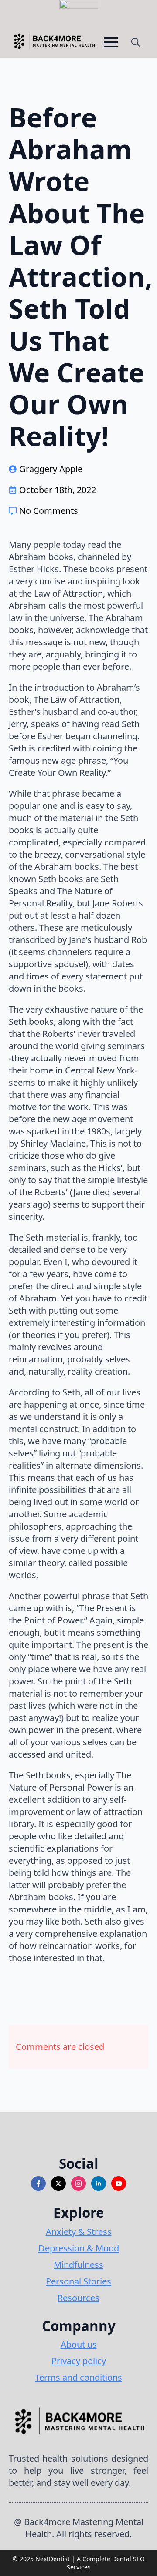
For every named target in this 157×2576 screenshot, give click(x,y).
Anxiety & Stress (79, 2232)
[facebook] (38, 2184)
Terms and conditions (78, 2377)
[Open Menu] (111, 42)
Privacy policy (79, 2361)
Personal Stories (78, 2281)
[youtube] (119, 2184)
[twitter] (58, 2184)
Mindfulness (78, 2265)
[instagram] (78, 2184)
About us (79, 2344)
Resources (78, 2298)
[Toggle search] (136, 42)
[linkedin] (99, 2184)
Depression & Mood (79, 2248)
